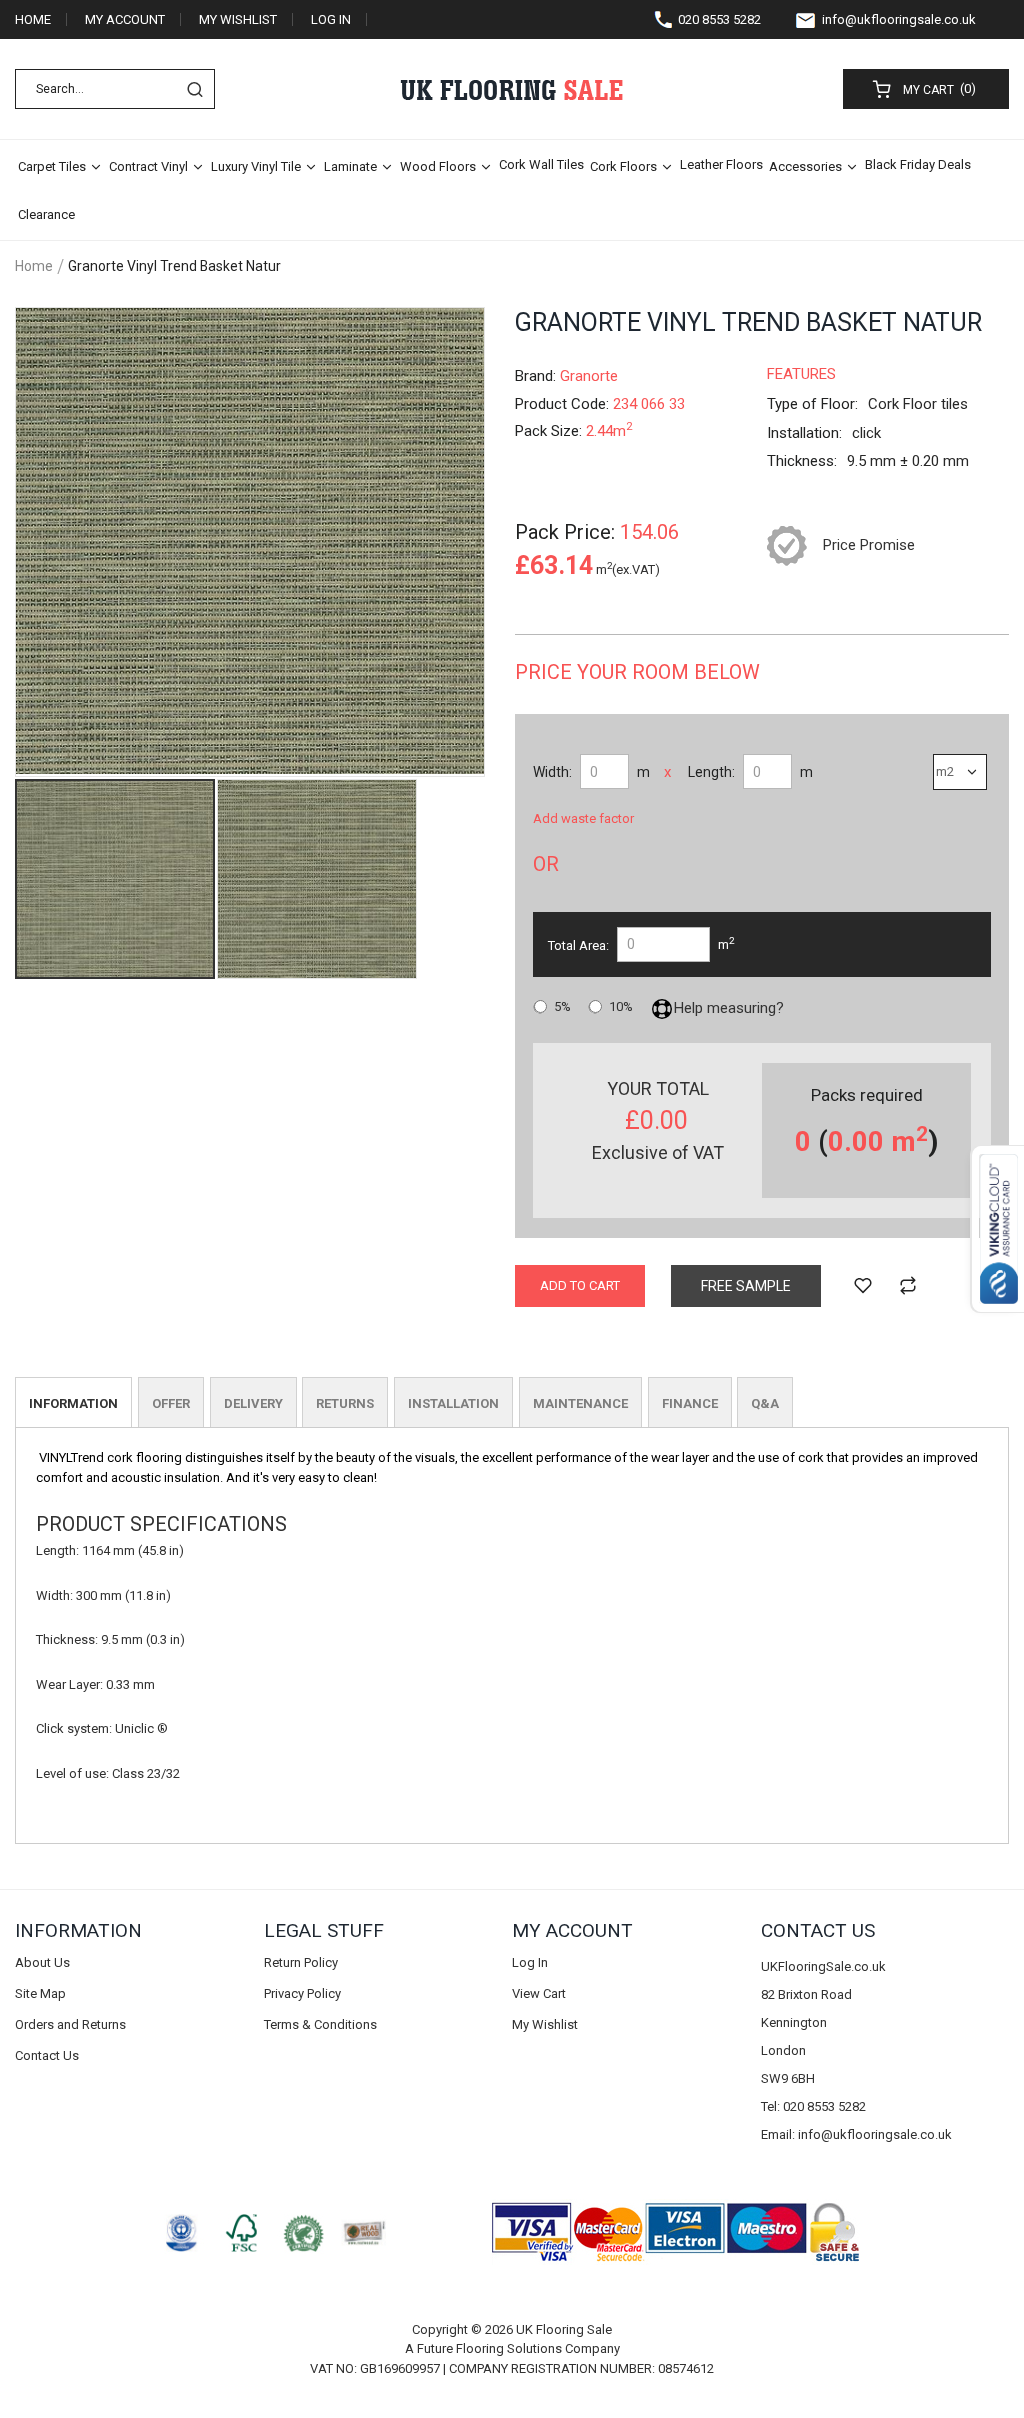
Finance (690, 1403)
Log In (331, 19)
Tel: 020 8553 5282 (813, 2106)
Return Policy (301, 1962)
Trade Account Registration (110, 58)
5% (562, 1006)
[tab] (73, 1402)
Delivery (253, 1403)
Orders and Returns (70, 2024)
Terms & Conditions (320, 2024)
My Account (125, 19)
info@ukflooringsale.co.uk (899, 19)
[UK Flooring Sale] (511, 90)
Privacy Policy (302, 1993)
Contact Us (47, 2055)
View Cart (539, 1993)
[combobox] (115, 89)
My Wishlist (238, 19)
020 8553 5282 (719, 19)
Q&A (765, 1403)
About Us (42, 1962)
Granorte (589, 376)
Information (73, 1403)
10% (621, 1006)
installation (453, 1403)
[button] (317, 879)
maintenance (580, 1403)
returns (345, 1403)
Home (33, 19)
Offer (171, 1403)
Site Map (40, 1993)
